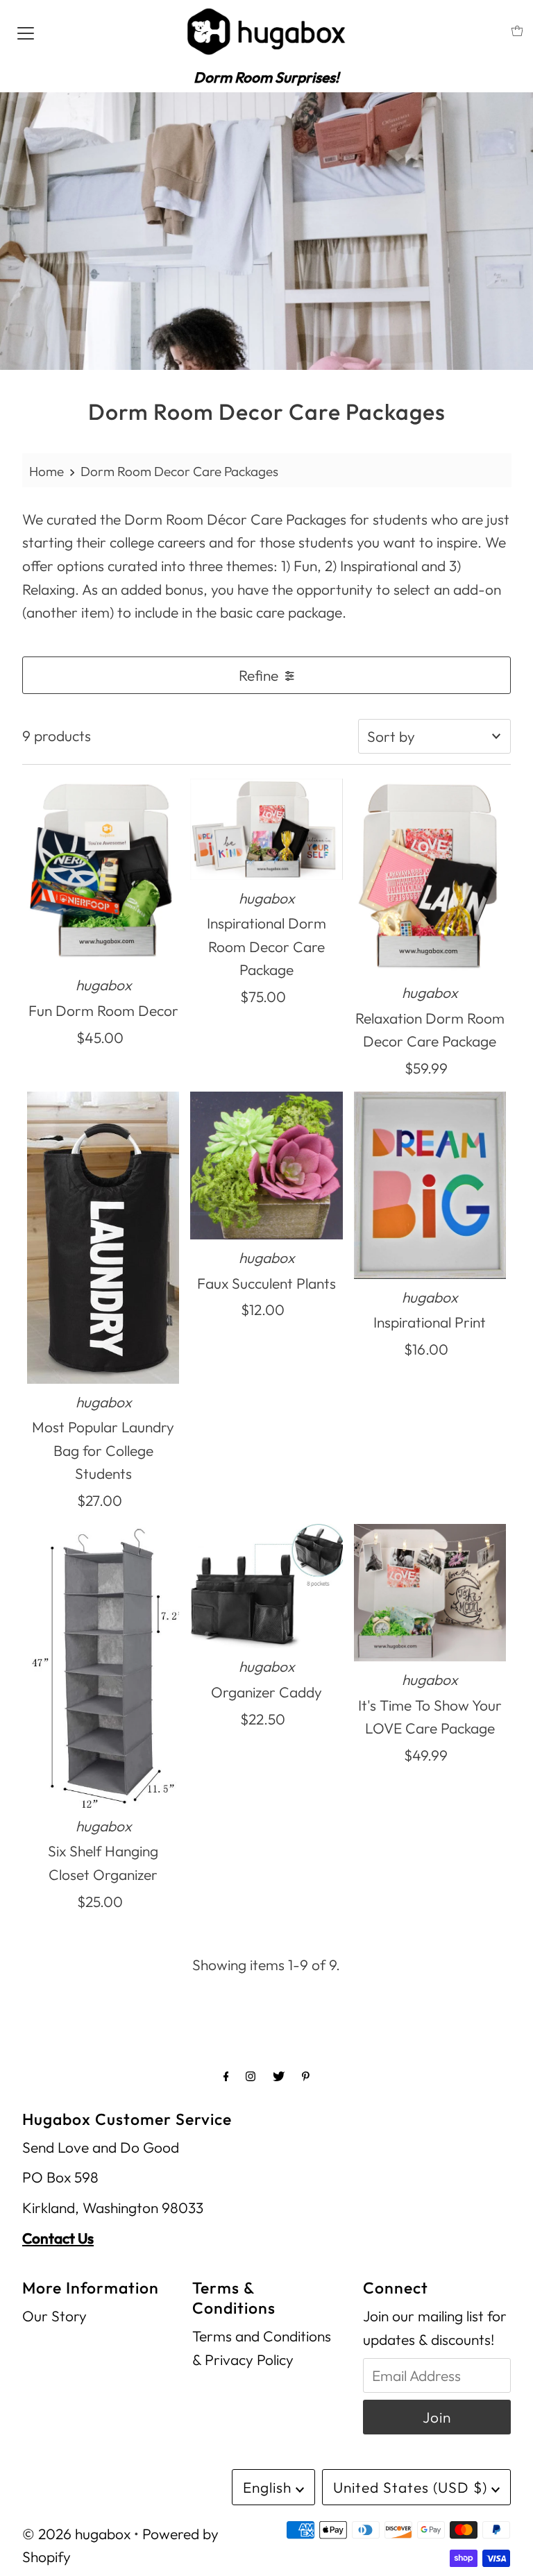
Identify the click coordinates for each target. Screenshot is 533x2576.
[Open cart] (517, 31)
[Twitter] (279, 2076)
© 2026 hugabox (76, 2534)
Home (46, 471)
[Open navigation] (26, 31)
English (269, 2487)
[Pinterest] (306, 2076)
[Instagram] (251, 2076)
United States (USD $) (412, 2487)
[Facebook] (226, 2076)
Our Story (54, 2316)
